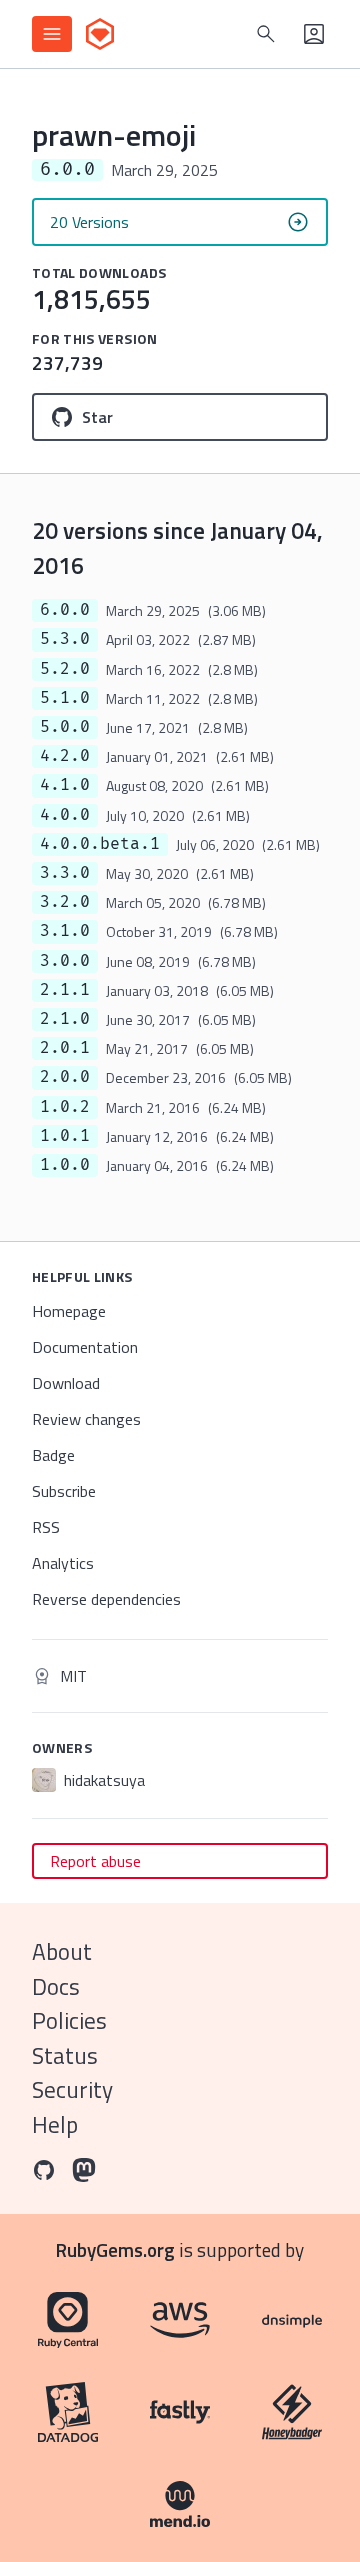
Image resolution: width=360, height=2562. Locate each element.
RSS (46, 1527)
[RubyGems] (100, 34)
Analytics (63, 1563)
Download (66, 1383)
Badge (53, 1455)
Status (65, 2055)
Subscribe (64, 1491)
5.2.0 (65, 669)
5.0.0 (65, 727)
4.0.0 (65, 815)
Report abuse (95, 1861)
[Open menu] (52, 34)
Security (72, 2089)
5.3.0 (65, 639)
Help (55, 2124)
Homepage (69, 1311)
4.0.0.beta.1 (100, 844)
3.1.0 (65, 931)
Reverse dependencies (106, 1599)
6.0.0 (65, 610)
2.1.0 (65, 1019)
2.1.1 (65, 990)
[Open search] (266, 34)
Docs (56, 1986)
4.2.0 (65, 756)
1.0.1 (65, 1136)
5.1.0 (65, 698)
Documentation (85, 1347)
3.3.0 (65, 873)
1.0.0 (65, 1165)
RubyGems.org (115, 2249)
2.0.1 (65, 1048)
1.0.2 (65, 1107)
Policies (69, 2020)
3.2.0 (65, 902)
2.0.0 (65, 1077)
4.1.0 (65, 785)
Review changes (86, 1419)
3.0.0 (65, 961)
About (62, 1951)
